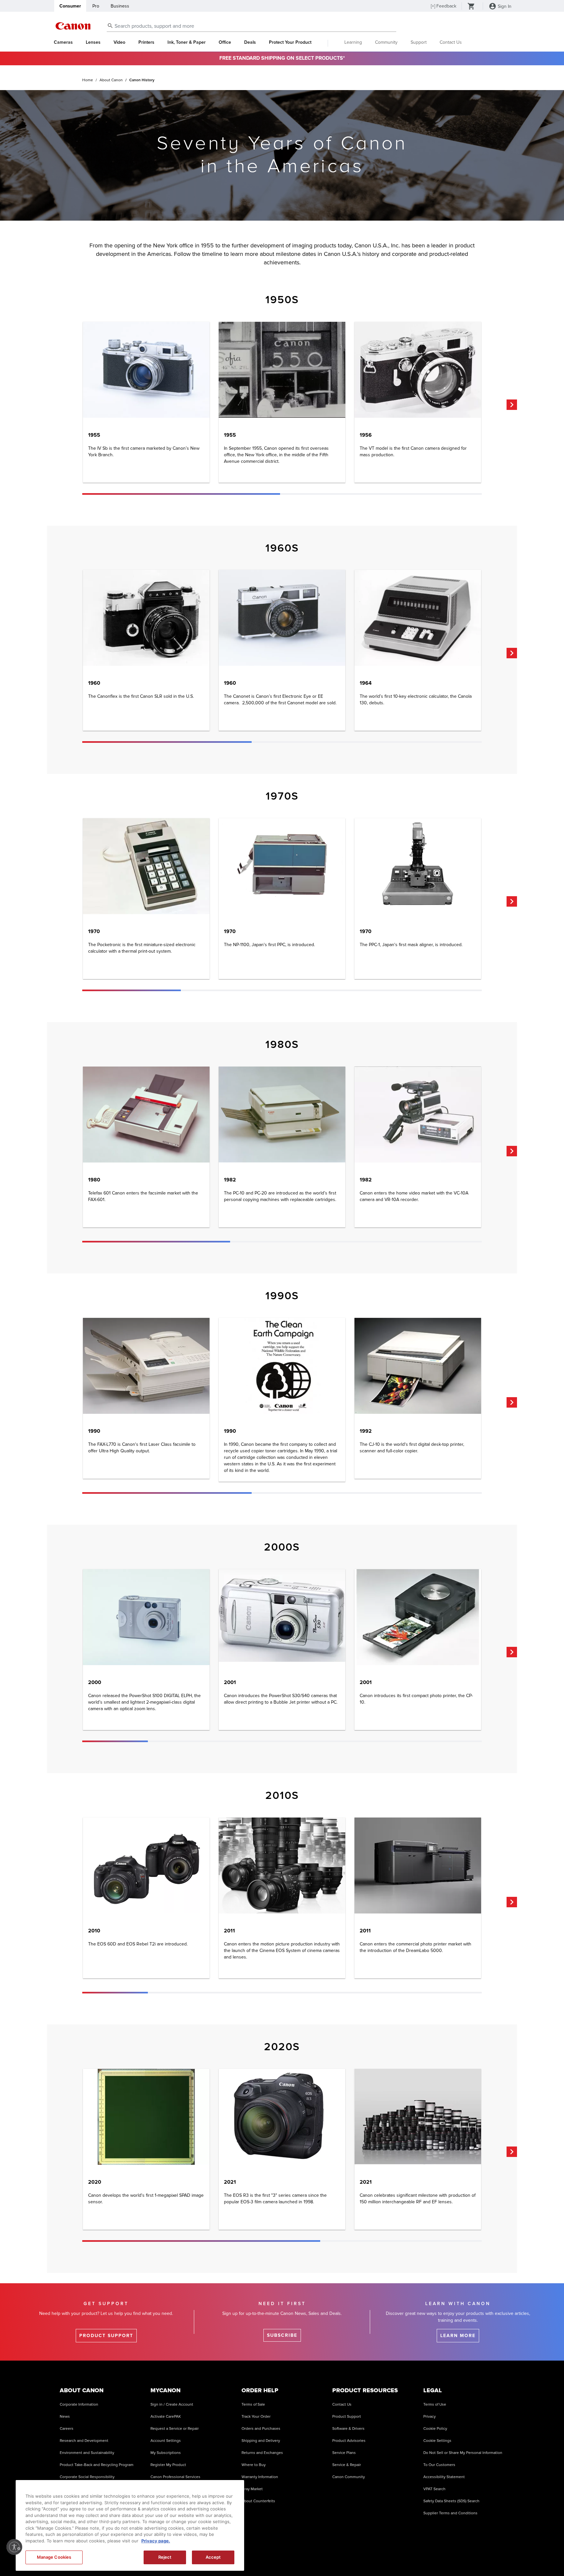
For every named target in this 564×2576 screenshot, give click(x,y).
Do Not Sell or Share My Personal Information (463, 2453)
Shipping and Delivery (261, 2441)
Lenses (93, 42)
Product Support (347, 2417)
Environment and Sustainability (87, 2453)
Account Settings (166, 2441)
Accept (213, 2557)
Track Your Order (256, 2417)
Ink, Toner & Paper (187, 42)
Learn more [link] (458, 2336)
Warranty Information (260, 2477)
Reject (165, 2557)
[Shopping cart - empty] (471, 7)
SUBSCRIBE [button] (282, 2335)
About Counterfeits (258, 2501)
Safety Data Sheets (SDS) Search (451, 2501)
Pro (96, 6)
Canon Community (349, 2477)
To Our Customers (439, 2465)
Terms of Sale (253, 2404)
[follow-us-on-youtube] (415, 2556)
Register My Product (168, 2465)
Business (120, 6)
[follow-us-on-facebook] (382, 2556)
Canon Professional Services (175, 2477)
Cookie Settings (437, 2441)
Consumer (70, 6)
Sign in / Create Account (172, 2404)
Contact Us (451, 42)
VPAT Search (434, 2489)
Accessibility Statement (444, 2477)
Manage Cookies (54, 2557)
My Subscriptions (166, 2453)
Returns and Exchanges (262, 2453)
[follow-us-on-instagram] (366, 2556)
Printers (146, 42)
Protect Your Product (290, 42)
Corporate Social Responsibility (87, 2477)
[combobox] (251, 26)
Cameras (63, 42)
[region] (130, 2525)
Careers (67, 2429)
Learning (353, 42)
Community (386, 42)
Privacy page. (156, 2541)
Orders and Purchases (261, 2429)
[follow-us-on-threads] (431, 2556)
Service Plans (344, 2453)
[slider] (181, 494)
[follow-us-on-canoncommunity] (497, 2556)
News (65, 2417)
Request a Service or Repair (175, 2429)
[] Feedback (444, 6)
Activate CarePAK (166, 2417)
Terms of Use (435, 2404)
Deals (250, 42)
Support (419, 42)
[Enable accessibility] (14, 2547)
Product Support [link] (106, 2336)
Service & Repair (347, 2465)
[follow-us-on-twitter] (448, 2556)
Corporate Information (79, 2404)
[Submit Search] (110, 25)
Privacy (430, 2417)
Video (119, 42)
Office (225, 42)
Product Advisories (349, 2441)
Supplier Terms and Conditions (450, 2513)
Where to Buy (254, 2465)
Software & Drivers (348, 2429)
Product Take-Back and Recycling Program (97, 2465)
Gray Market (252, 2489)
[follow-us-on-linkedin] (464, 2556)
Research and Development (84, 2441)
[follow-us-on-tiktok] (399, 2556)
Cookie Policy (435, 2429)
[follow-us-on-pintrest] (481, 2556)
